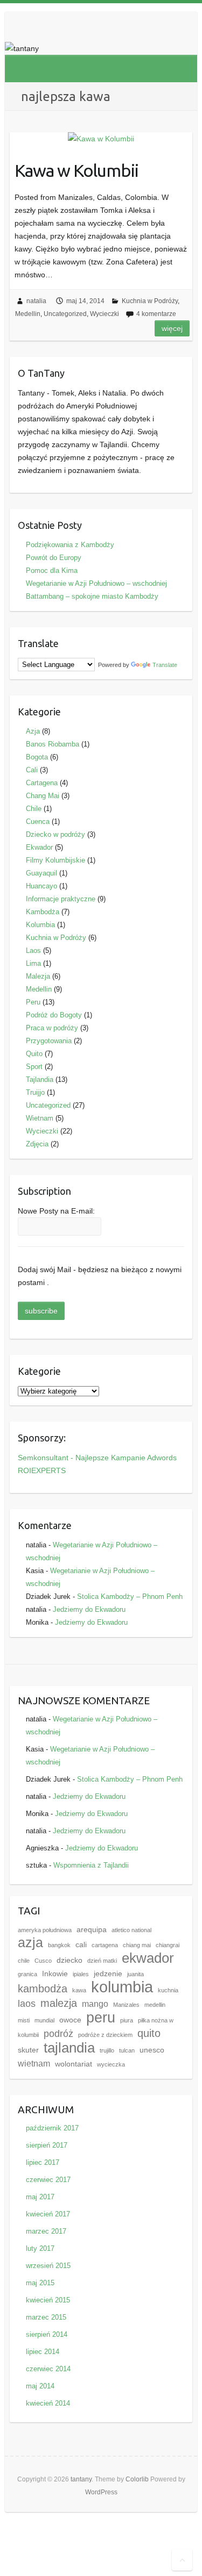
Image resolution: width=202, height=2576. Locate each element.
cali (81, 1945)
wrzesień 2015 (48, 2266)
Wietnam (40, 1118)
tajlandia (69, 2048)
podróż (58, 2034)
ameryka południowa (45, 1930)
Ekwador (39, 847)
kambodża (43, 1989)
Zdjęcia (37, 1144)
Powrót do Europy (54, 558)
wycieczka (111, 2064)
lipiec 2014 (43, 2352)
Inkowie (55, 1974)
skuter (28, 2050)
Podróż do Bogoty (54, 1015)
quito (149, 2033)
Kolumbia (40, 925)
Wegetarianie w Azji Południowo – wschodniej (96, 583)
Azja (33, 731)
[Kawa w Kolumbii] (101, 139)
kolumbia (122, 1987)
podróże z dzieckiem (105, 2035)
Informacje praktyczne (61, 899)
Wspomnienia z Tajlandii (91, 1865)
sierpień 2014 (47, 2334)
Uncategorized (65, 314)
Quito (34, 1054)
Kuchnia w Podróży (150, 301)
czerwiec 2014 (48, 2369)
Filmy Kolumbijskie (55, 860)
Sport (34, 1067)
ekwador (148, 1958)
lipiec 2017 (43, 2162)
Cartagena (42, 783)
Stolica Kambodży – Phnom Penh (130, 1596)
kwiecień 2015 (48, 2300)
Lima (33, 963)
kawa (79, 1990)
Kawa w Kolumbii (76, 170)
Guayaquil (41, 873)
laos (27, 2004)
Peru (33, 1002)
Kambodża (43, 912)
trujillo (107, 2050)
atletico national (131, 1930)
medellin (155, 2005)
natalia (36, 301)
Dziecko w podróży (55, 834)
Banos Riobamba (53, 744)
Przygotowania (49, 1041)
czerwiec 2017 (48, 2180)
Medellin (28, 314)
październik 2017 (52, 2128)
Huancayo (41, 886)
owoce (70, 2020)
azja (30, 1943)
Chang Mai (43, 796)
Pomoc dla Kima (52, 571)
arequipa (92, 1930)
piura (127, 2020)
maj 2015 (40, 2283)
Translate (165, 665)
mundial (44, 2020)
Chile (34, 809)
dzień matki (102, 1961)
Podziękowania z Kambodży (70, 545)
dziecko (69, 1960)
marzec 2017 (46, 2231)
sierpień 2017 (47, 2145)
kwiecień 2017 (48, 2214)
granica (27, 1974)
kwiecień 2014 (48, 2403)
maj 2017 (40, 2197)
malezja (59, 2003)
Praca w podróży (52, 1028)
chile (24, 1961)
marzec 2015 (46, 2317)
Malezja (38, 976)
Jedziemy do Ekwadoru (89, 1609)
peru (101, 2017)
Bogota (37, 757)
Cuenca (38, 821)
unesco (152, 2050)
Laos (33, 950)
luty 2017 (40, 2248)
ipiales (81, 1974)
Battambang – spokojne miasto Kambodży (92, 596)
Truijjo (35, 1092)
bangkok (59, 1945)
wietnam (34, 2063)
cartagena (105, 1945)
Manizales (126, 2005)
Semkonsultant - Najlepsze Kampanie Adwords (97, 1458)
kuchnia (168, 1990)
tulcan (127, 2050)
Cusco (43, 1961)
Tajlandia (40, 1079)
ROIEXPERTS (42, 1470)
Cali (32, 770)
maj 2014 (40, 2386)
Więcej (172, 328)
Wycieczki (105, 314)
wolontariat (74, 2064)
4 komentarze (156, 314)
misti (24, 2020)
